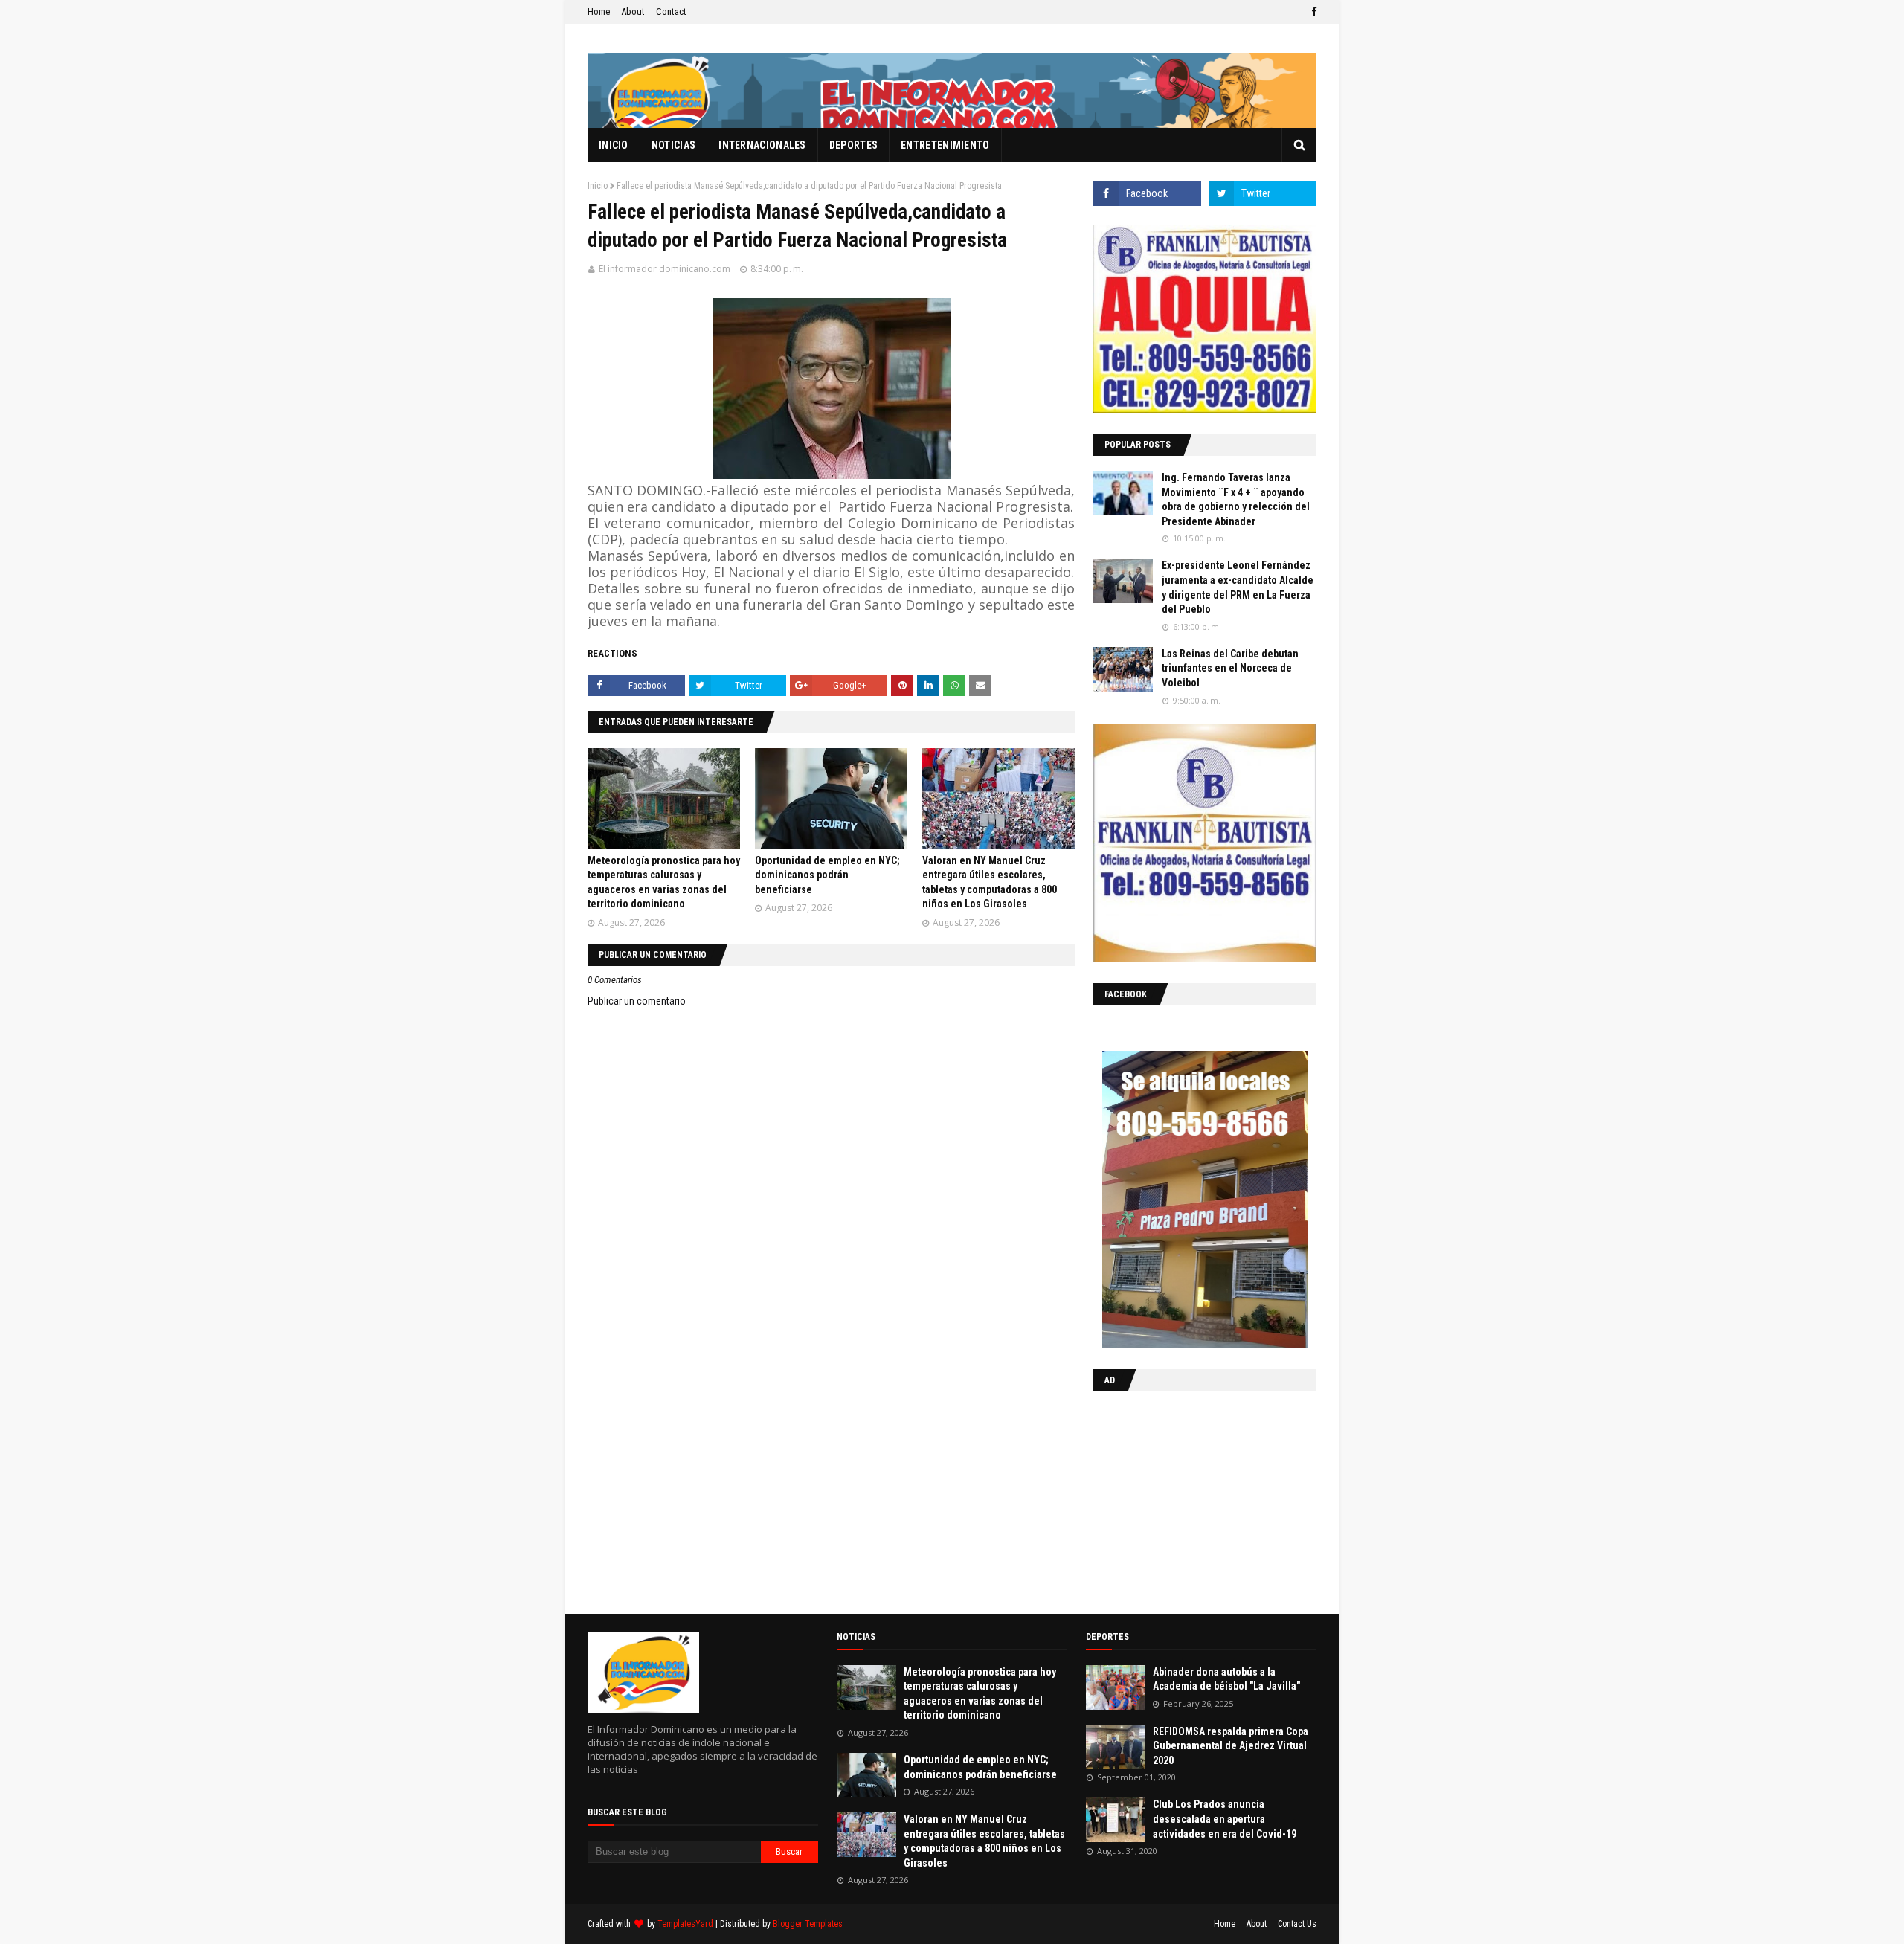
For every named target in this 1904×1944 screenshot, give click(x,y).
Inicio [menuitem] (614, 145)
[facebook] (1312, 12)
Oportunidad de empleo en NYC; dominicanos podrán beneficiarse (827, 875)
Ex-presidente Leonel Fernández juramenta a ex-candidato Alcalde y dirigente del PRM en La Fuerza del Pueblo (1238, 587)
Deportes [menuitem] (853, 145)
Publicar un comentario (637, 1001)
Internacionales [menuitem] (762, 145)
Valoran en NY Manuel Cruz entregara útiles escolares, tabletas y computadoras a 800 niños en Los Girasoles (984, 1841)
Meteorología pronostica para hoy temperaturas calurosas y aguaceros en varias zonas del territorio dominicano (980, 1694)
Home (599, 12)
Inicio (598, 186)
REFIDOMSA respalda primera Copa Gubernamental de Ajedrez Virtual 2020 (1231, 1746)
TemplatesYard (685, 1924)
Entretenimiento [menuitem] (945, 145)
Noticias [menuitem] (673, 145)
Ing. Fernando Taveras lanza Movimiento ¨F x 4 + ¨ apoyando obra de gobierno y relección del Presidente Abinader (1236, 499)
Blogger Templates (808, 1924)
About (633, 12)
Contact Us (1297, 1924)
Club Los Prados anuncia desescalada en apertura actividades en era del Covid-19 (1225, 1819)
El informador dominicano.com (665, 269)
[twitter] (1263, 193)
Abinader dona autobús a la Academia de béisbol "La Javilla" (1226, 1679)
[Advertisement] (1186, 1499)
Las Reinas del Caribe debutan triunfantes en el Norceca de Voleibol (1230, 668)
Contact (671, 12)
